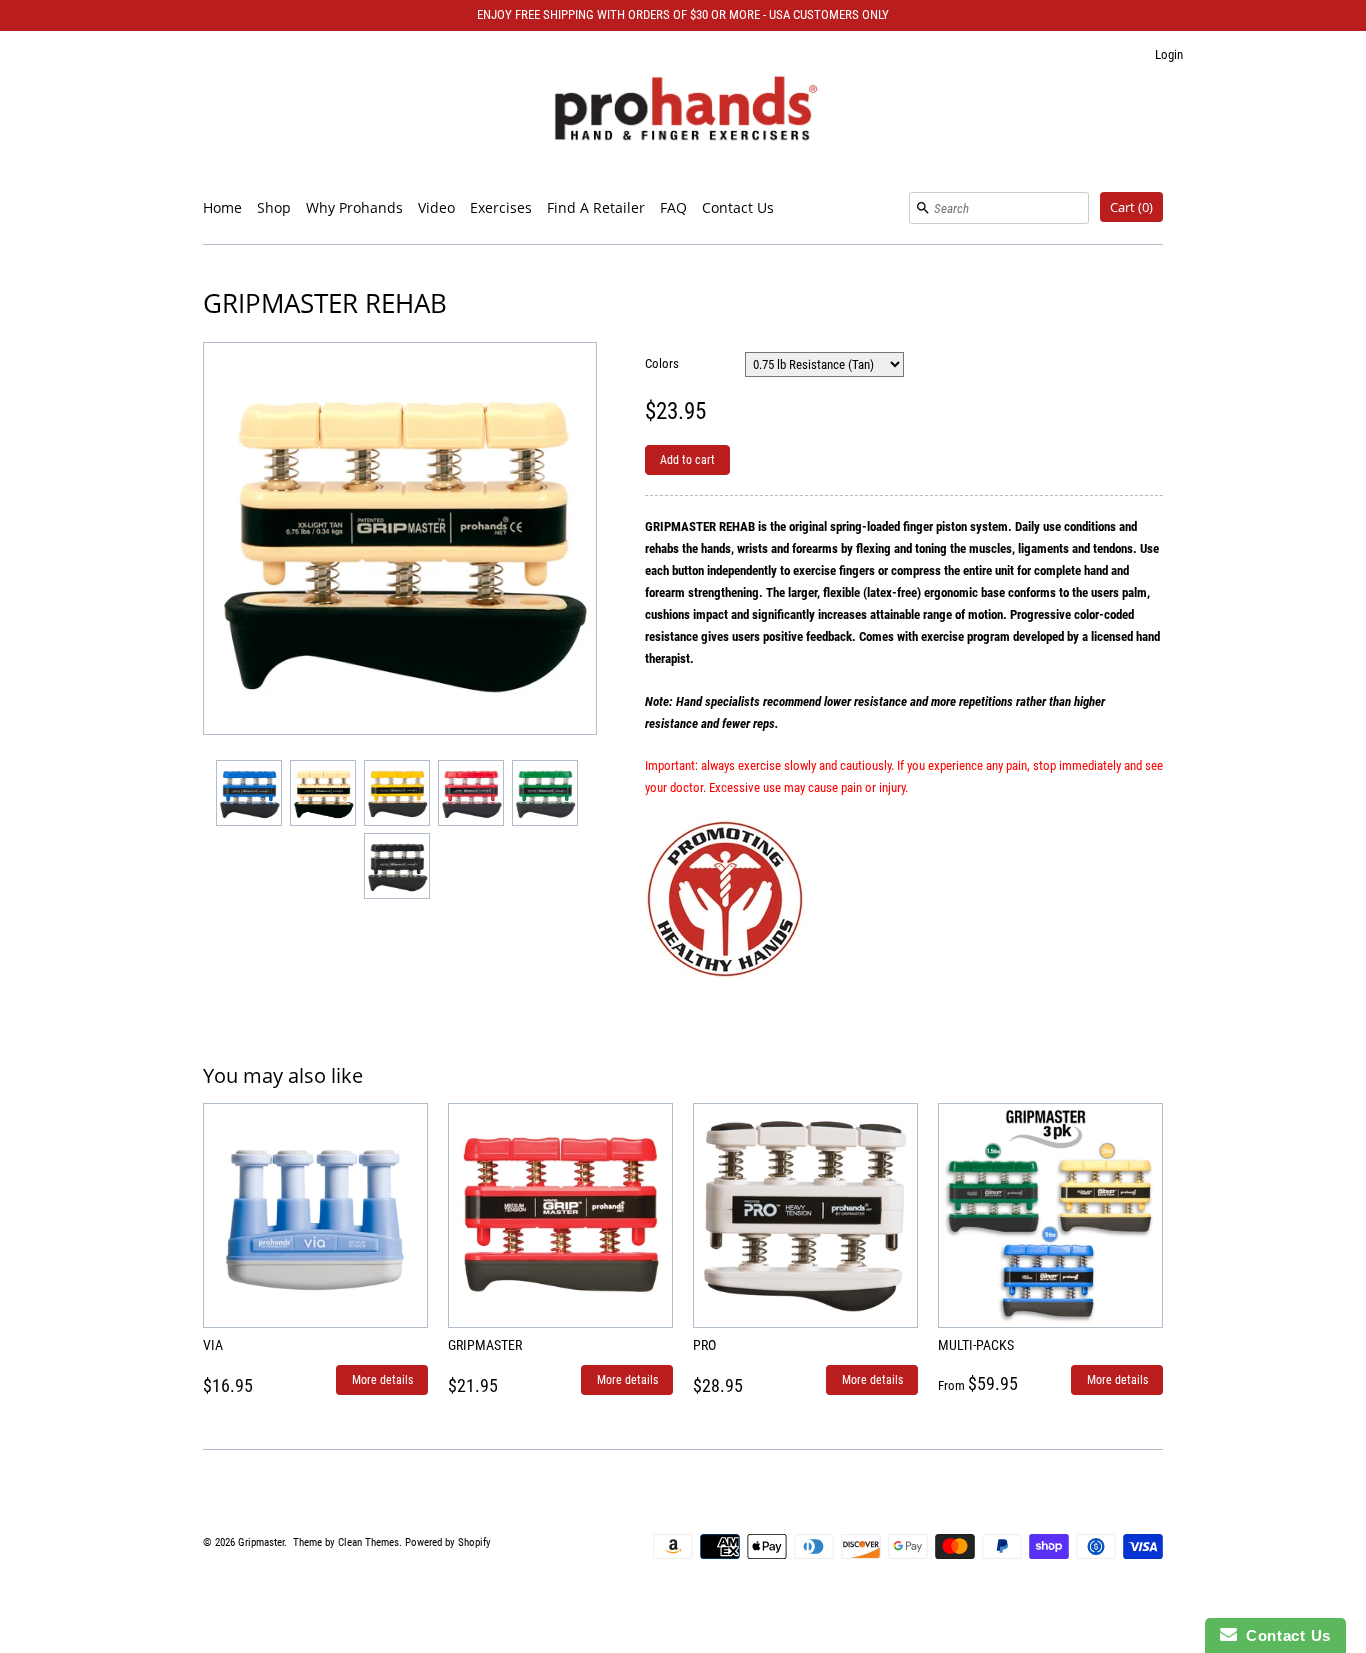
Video (436, 207)
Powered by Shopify (448, 1542)
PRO (704, 1345)
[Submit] (923, 208)
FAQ (673, 207)
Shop (274, 207)
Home (222, 207)
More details (382, 1380)
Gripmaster (261, 1542)
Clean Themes (368, 1542)
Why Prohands (354, 207)
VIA (213, 1345)
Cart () (1131, 207)
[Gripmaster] (683, 112)
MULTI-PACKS (976, 1345)
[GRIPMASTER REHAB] (248, 792)
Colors (662, 363)
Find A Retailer (596, 207)
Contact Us (738, 207)
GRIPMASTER (485, 1345)
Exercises (501, 207)
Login (1169, 54)
